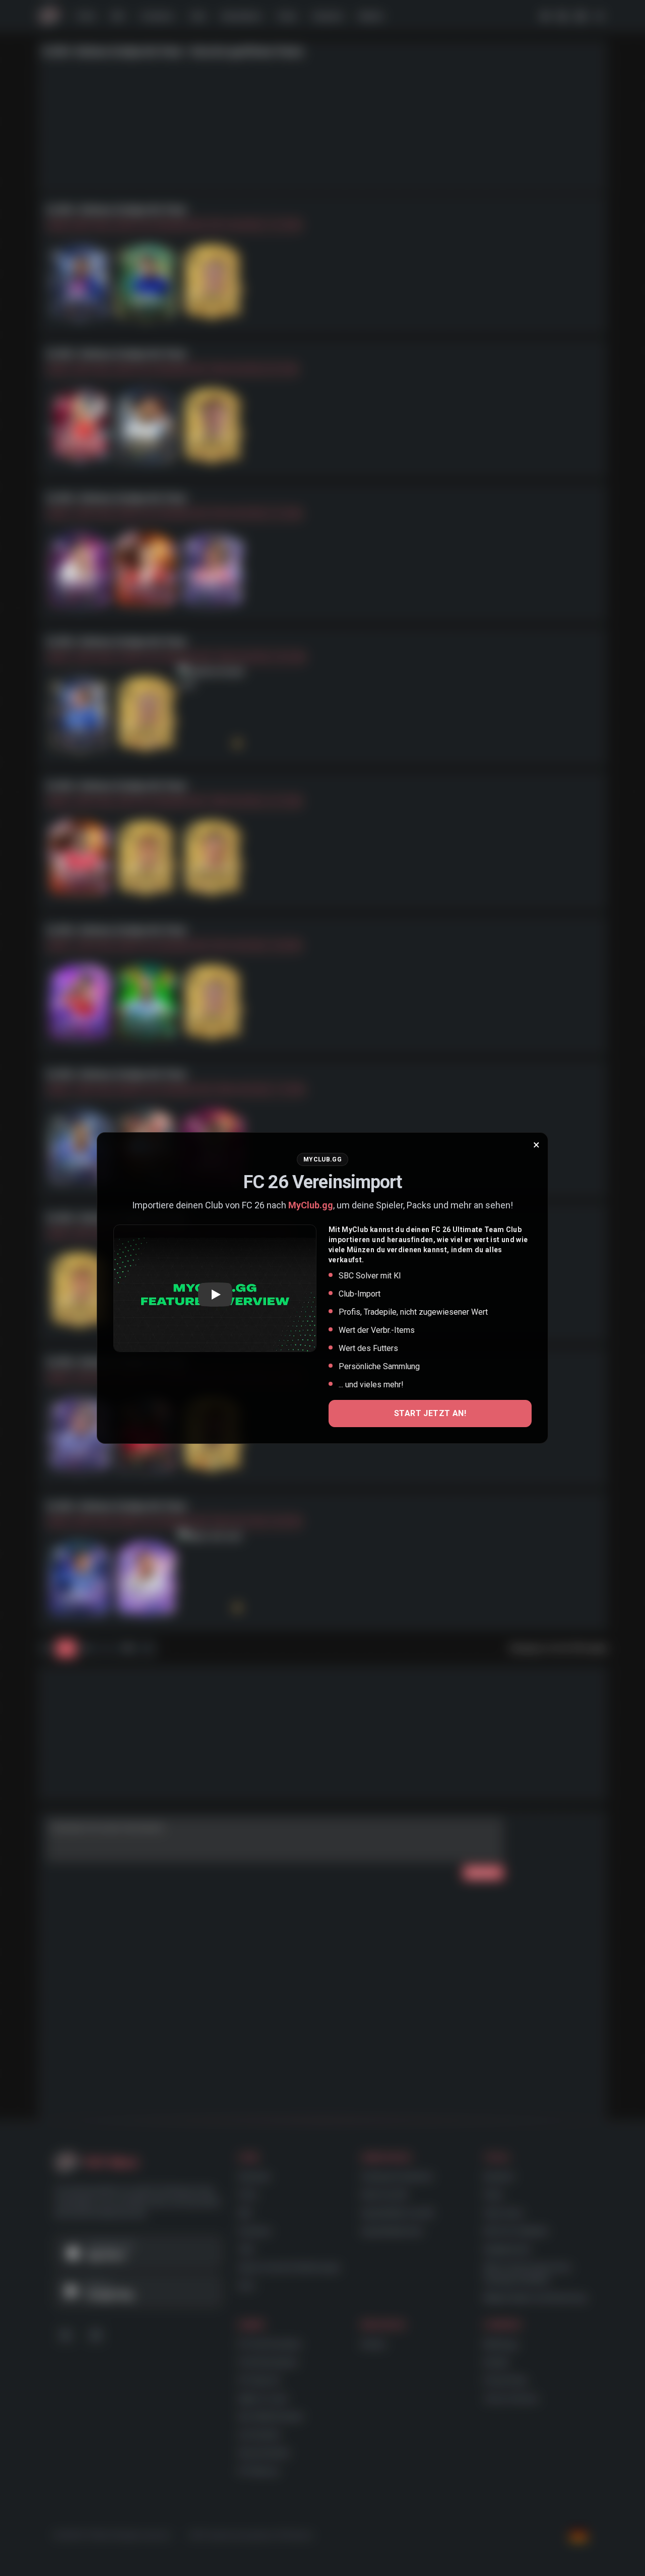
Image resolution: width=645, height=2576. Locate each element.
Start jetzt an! (430, 1413)
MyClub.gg (311, 1205)
